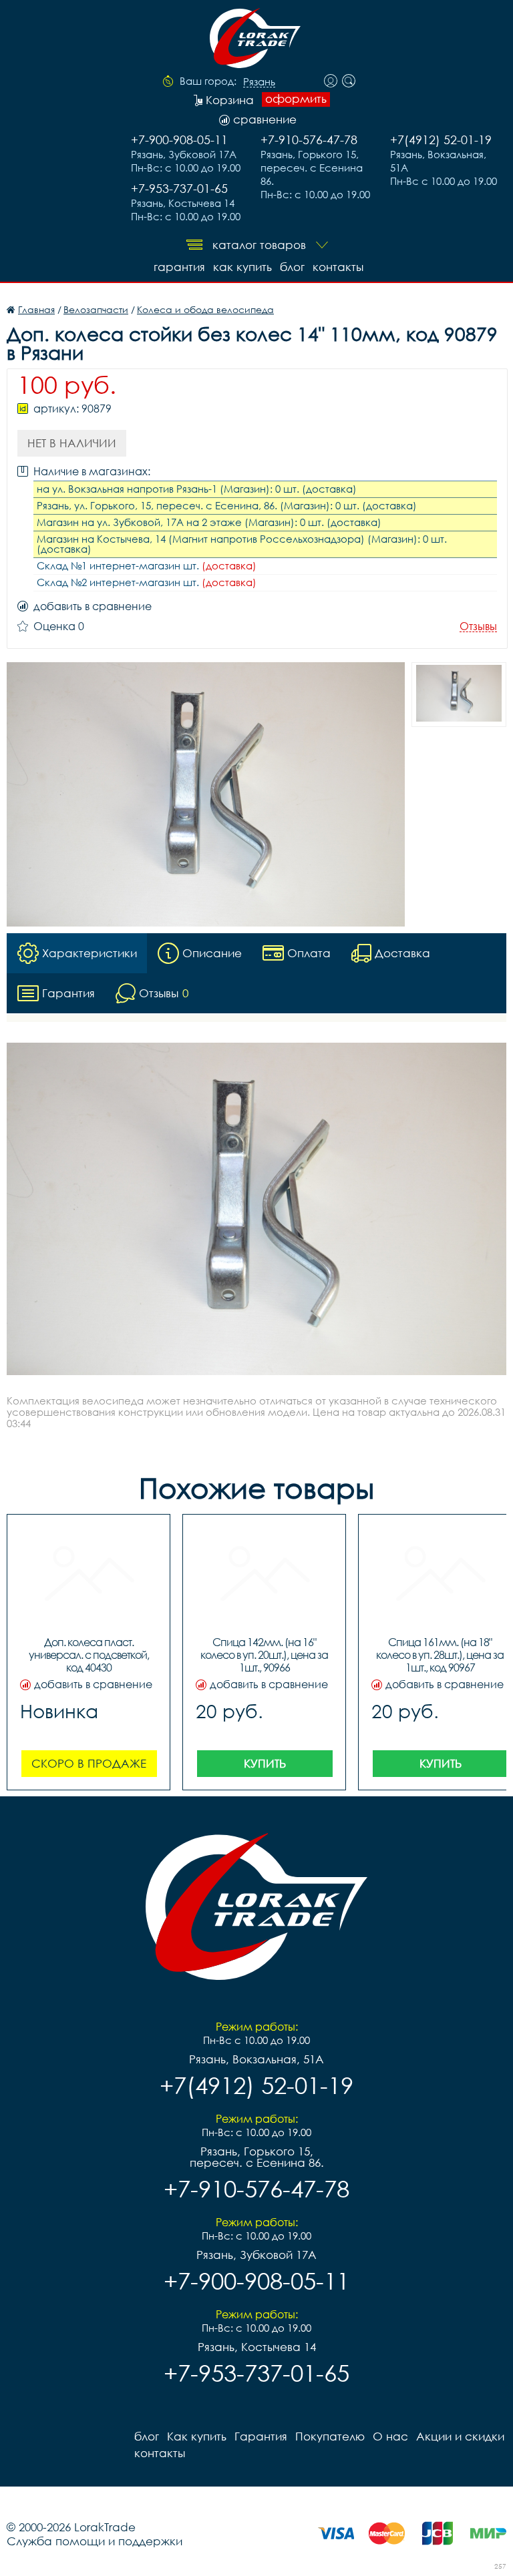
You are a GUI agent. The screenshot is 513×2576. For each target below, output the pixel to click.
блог (292, 267)
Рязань (259, 82)
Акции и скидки (460, 2436)
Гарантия (179, 267)
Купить (265, 1763)
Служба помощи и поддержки (95, 2541)
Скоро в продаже (89, 1763)
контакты (338, 267)
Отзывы (478, 626)
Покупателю (330, 2436)
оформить (296, 99)
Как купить (242, 267)
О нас (390, 2436)
